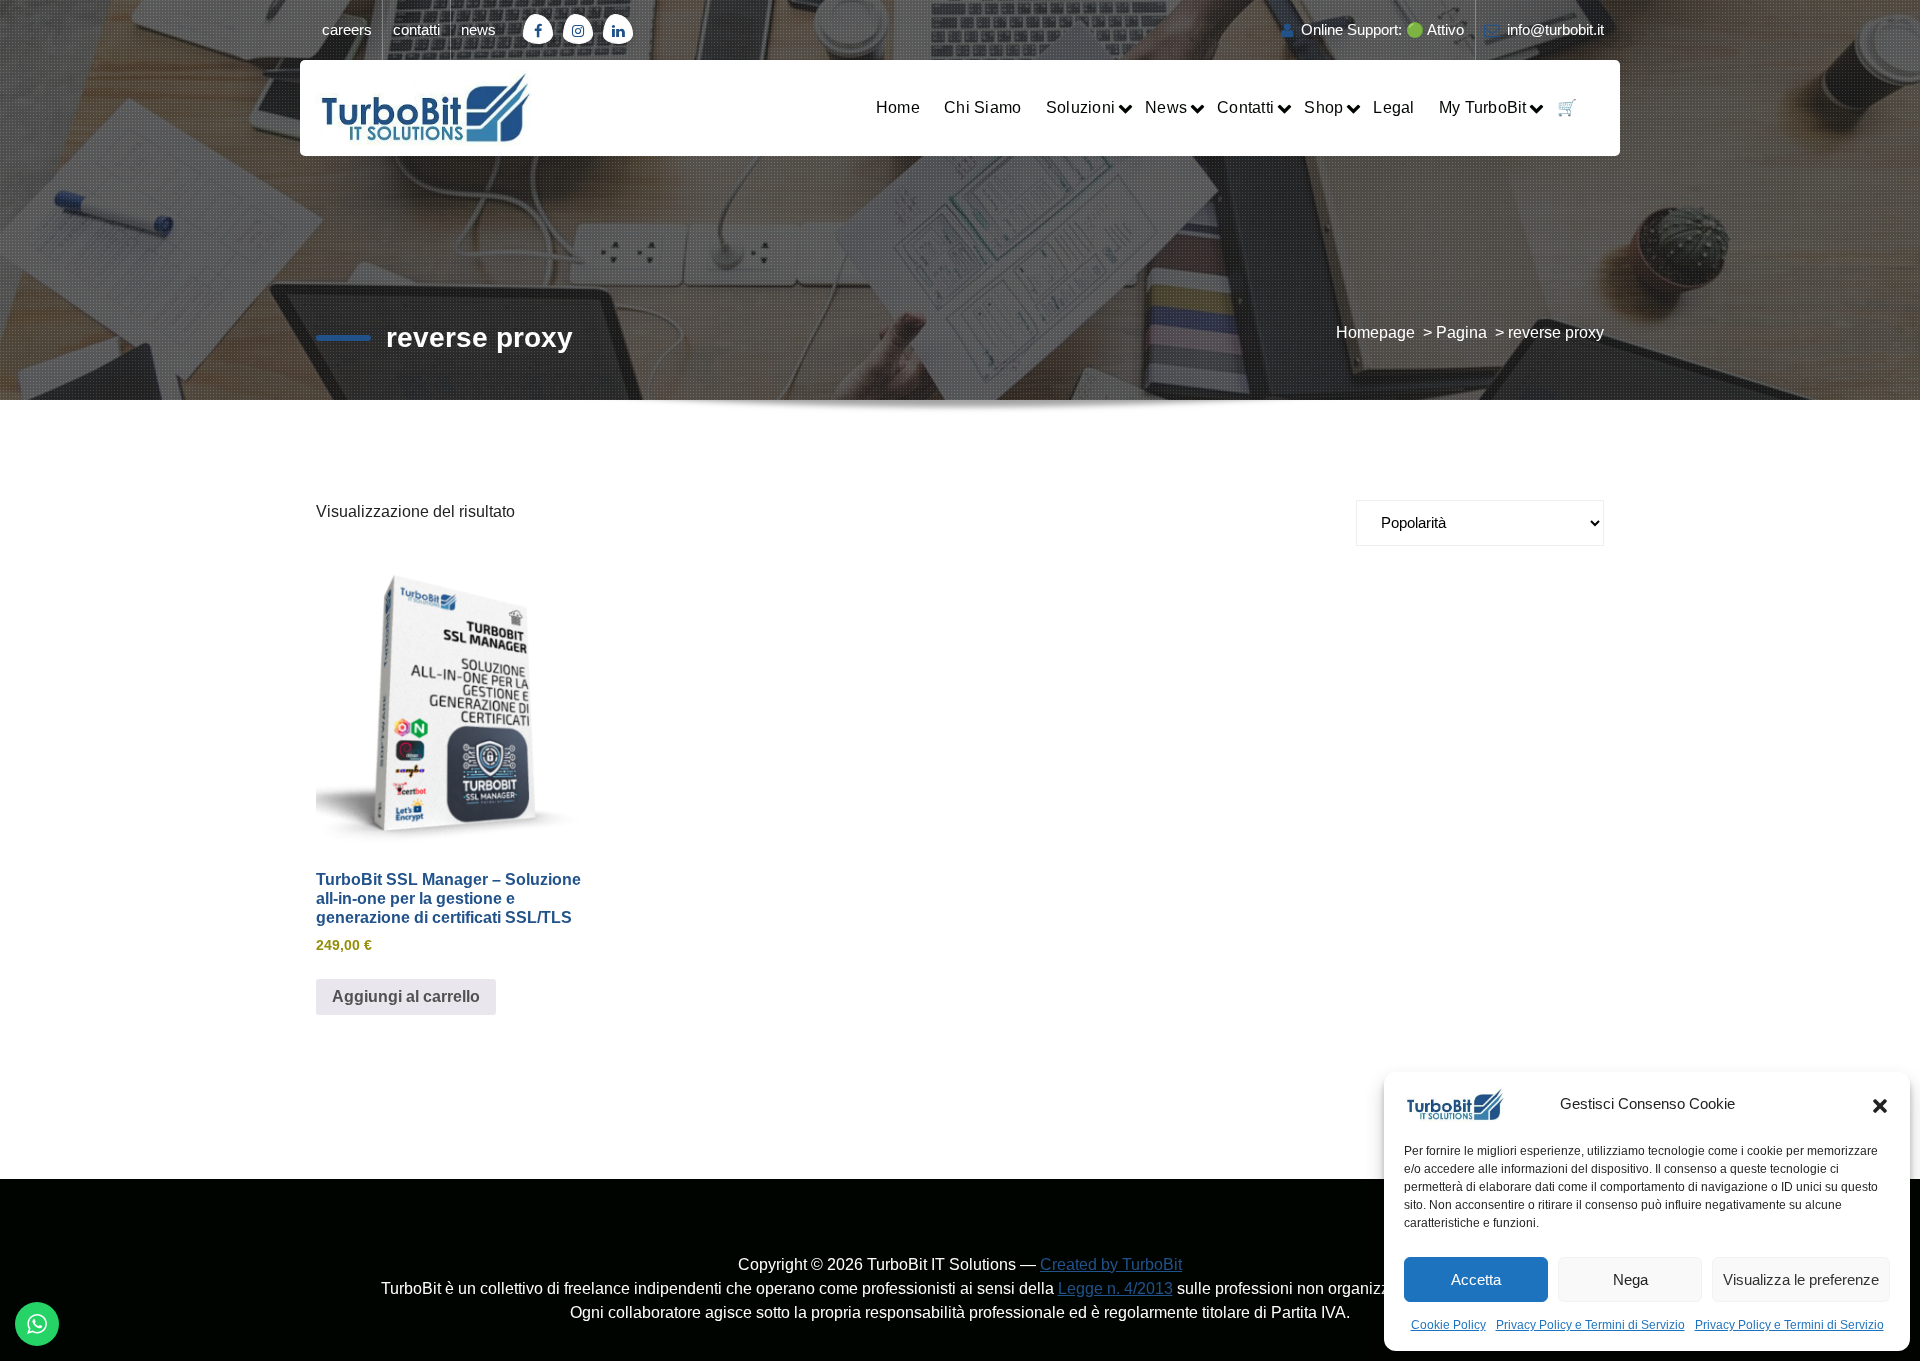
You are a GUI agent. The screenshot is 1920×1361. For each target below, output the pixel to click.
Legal (1393, 107)
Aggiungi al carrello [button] (406, 996)
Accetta (1476, 1279)
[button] (1880, 1104)
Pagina (1461, 332)
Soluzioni (1080, 107)
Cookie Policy (1448, 1325)
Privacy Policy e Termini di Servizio (1590, 1325)
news (478, 30)
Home (898, 107)
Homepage (1375, 332)
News (1166, 107)
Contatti (1245, 107)
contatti (416, 30)
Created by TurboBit (1111, 1264)
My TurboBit (1483, 107)
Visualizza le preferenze (1801, 1279)
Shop (1323, 107)
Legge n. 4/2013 (1115, 1288)
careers (347, 30)
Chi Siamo (982, 107)
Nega (1630, 1279)
